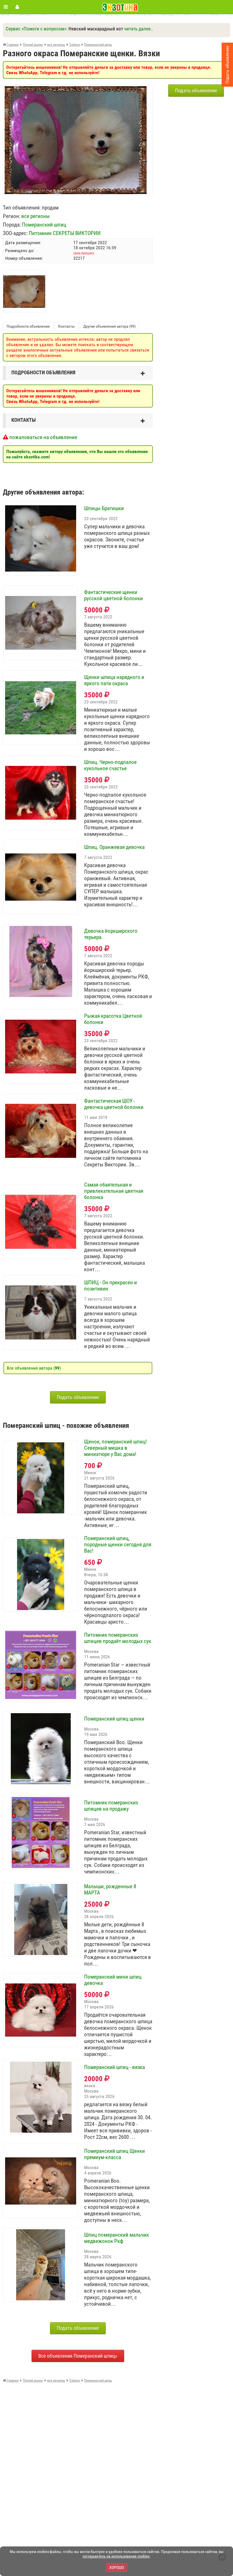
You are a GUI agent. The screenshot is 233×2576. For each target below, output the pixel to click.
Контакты (66, 326)
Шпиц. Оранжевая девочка (114, 847)
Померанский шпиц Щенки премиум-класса (115, 2154)
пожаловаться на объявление (43, 437)
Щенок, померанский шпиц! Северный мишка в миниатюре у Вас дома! (116, 1448)
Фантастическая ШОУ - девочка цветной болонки (114, 1104)
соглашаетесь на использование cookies (116, 2556)
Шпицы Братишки (104, 508)
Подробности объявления (28, 326)
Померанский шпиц (44, 225)
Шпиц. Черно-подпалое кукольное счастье (110, 765)
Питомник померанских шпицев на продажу (111, 1806)
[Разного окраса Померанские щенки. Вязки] (76, 89)
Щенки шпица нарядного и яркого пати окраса (114, 680)
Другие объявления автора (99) (109, 326)
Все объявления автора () (34, 1368)
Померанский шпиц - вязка (115, 2067)
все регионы (36, 216)
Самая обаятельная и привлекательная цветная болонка (114, 1191)
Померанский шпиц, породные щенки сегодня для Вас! (118, 1545)
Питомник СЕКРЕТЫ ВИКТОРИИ (65, 233)
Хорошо (117, 2567)
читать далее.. (139, 29)
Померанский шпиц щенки (114, 1719)
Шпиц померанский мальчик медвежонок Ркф (116, 2238)
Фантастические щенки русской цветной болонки (114, 595)
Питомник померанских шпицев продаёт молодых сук (118, 1638)
